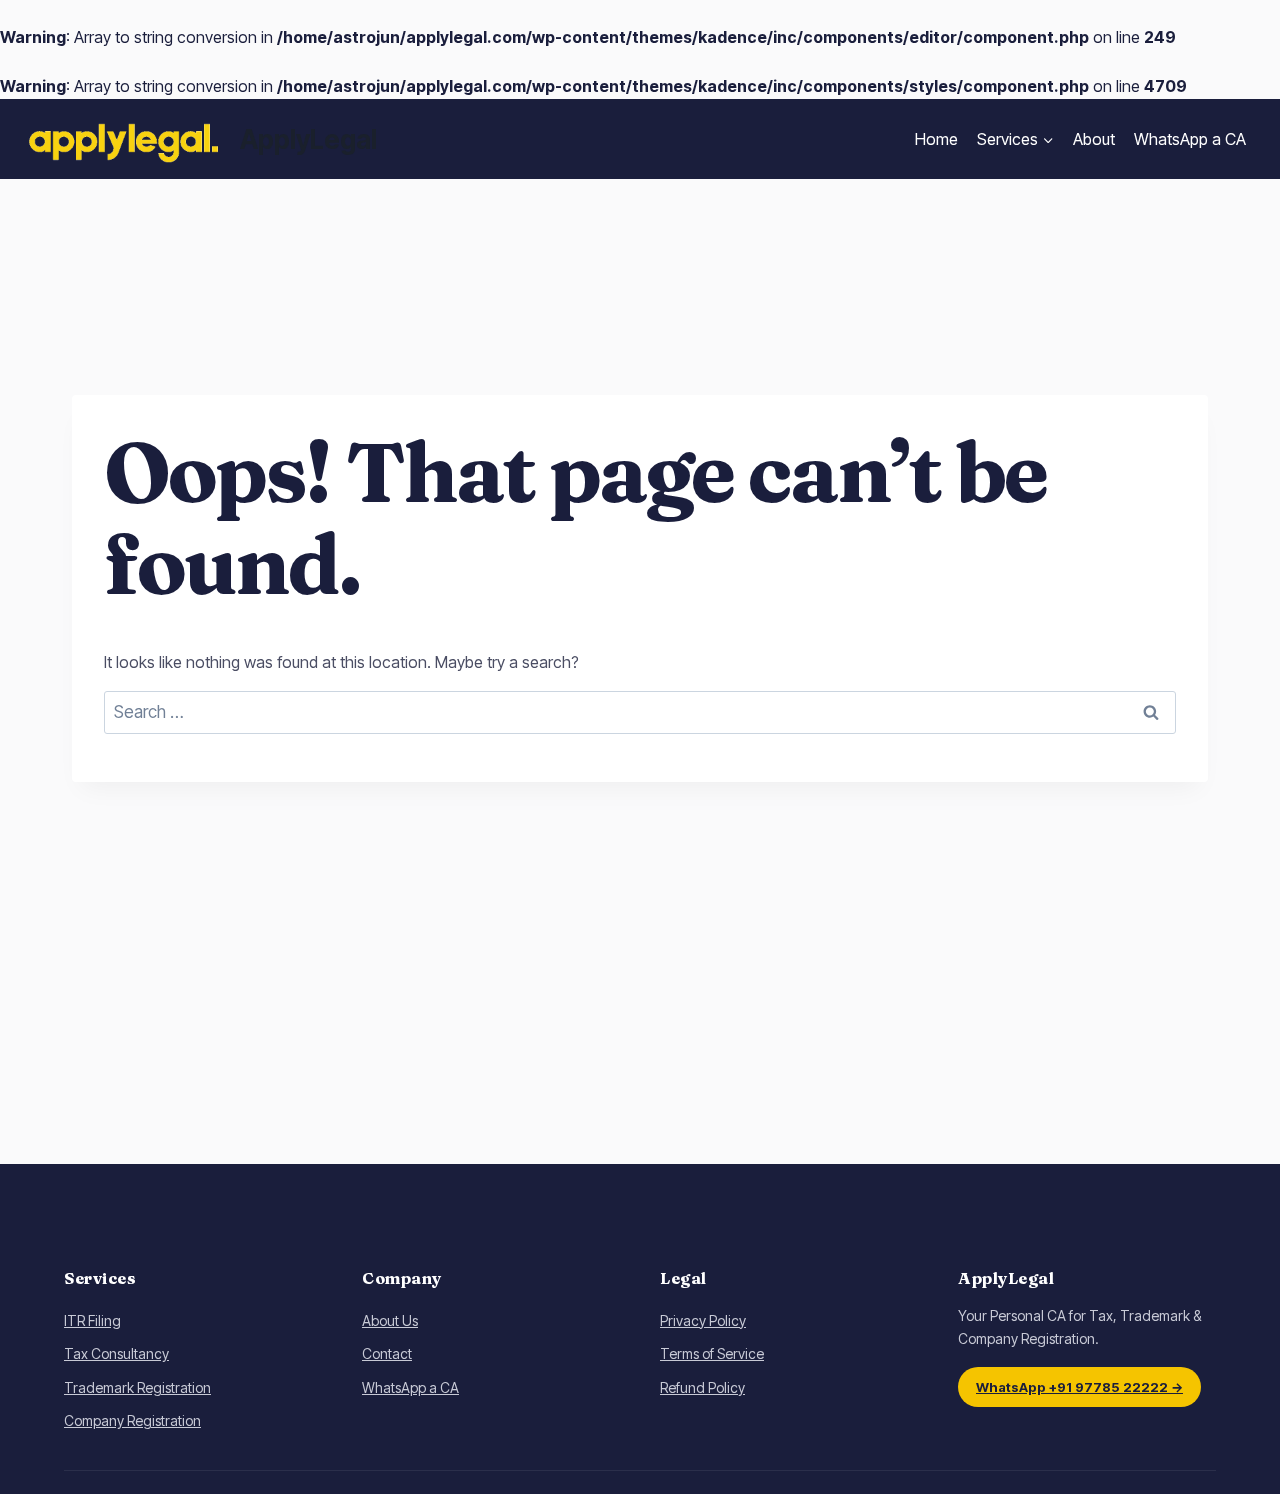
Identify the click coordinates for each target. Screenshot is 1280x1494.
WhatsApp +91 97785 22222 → (1079, 1387)
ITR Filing (92, 1320)
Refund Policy (702, 1387)
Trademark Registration (137, 1387)
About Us (390, 1320)
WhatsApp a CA (1190, 139)
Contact (387, 1353)
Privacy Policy (703, 1320)
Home (936, 139)
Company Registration (132, 1420)
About (1094, 139)
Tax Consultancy (116, 1353)
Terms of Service (712, 1353)
